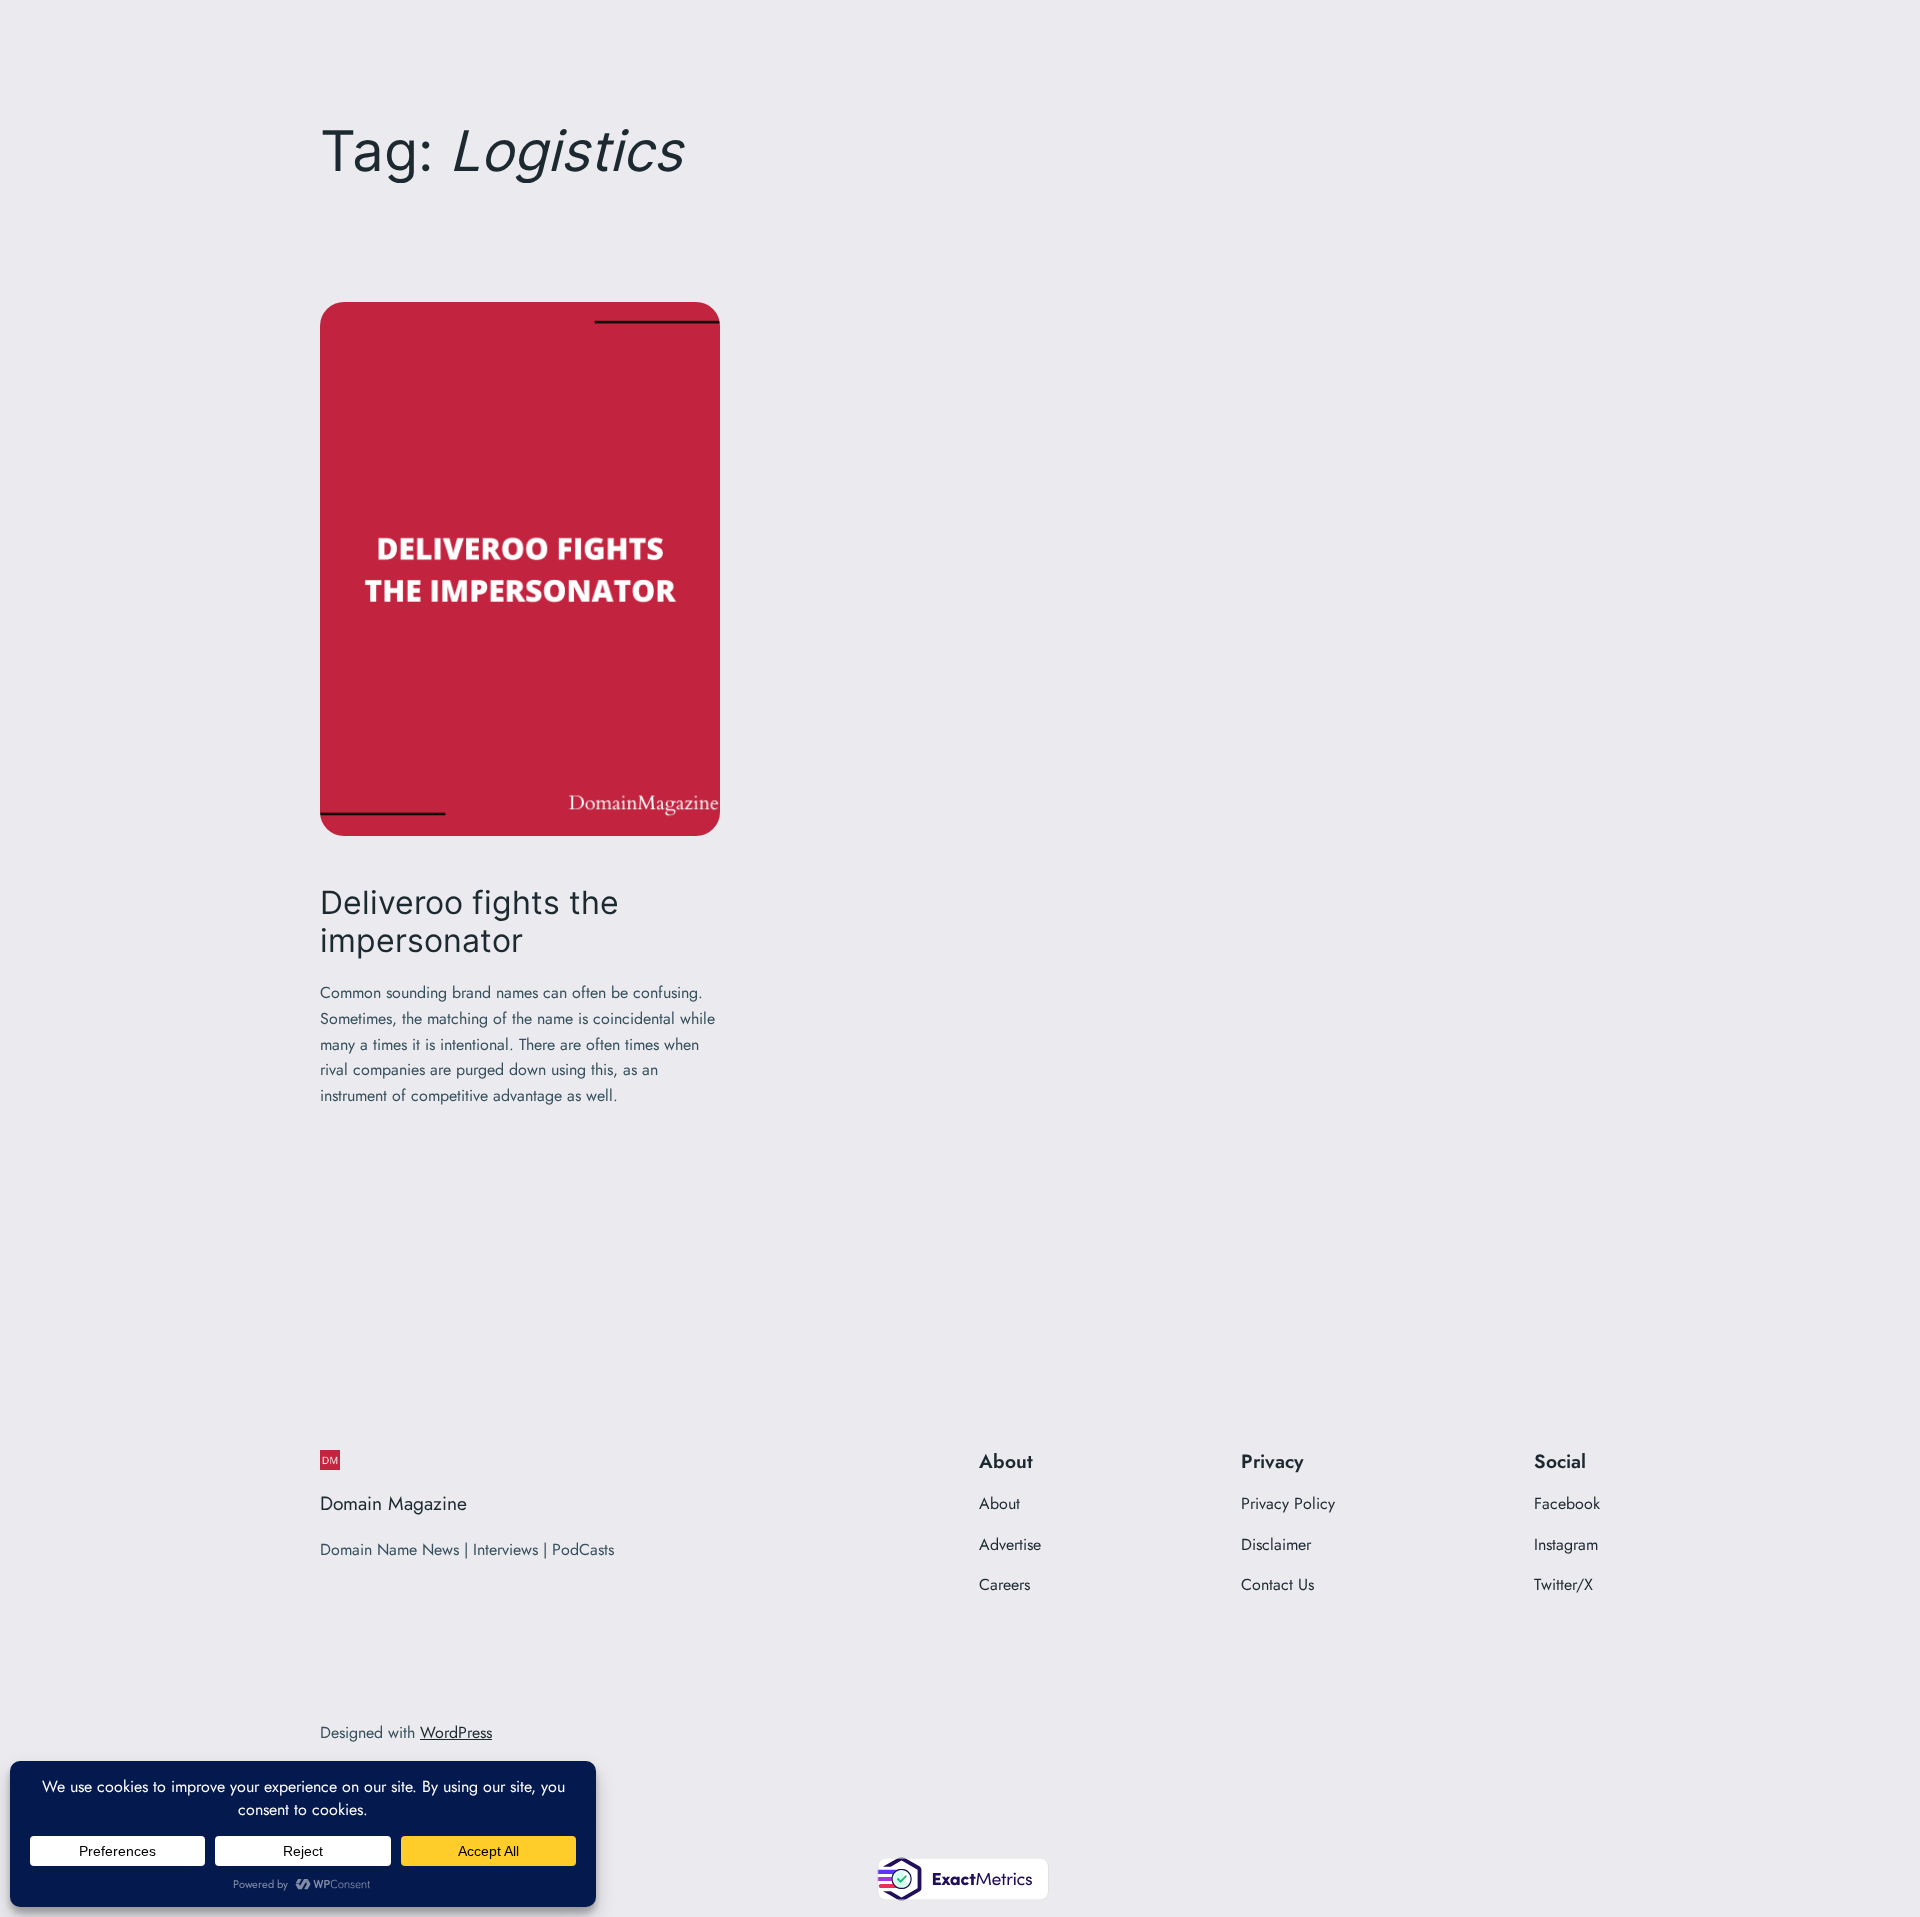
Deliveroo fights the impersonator (469, 922)
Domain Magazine (393, 1503)
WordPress (456, 1732)
